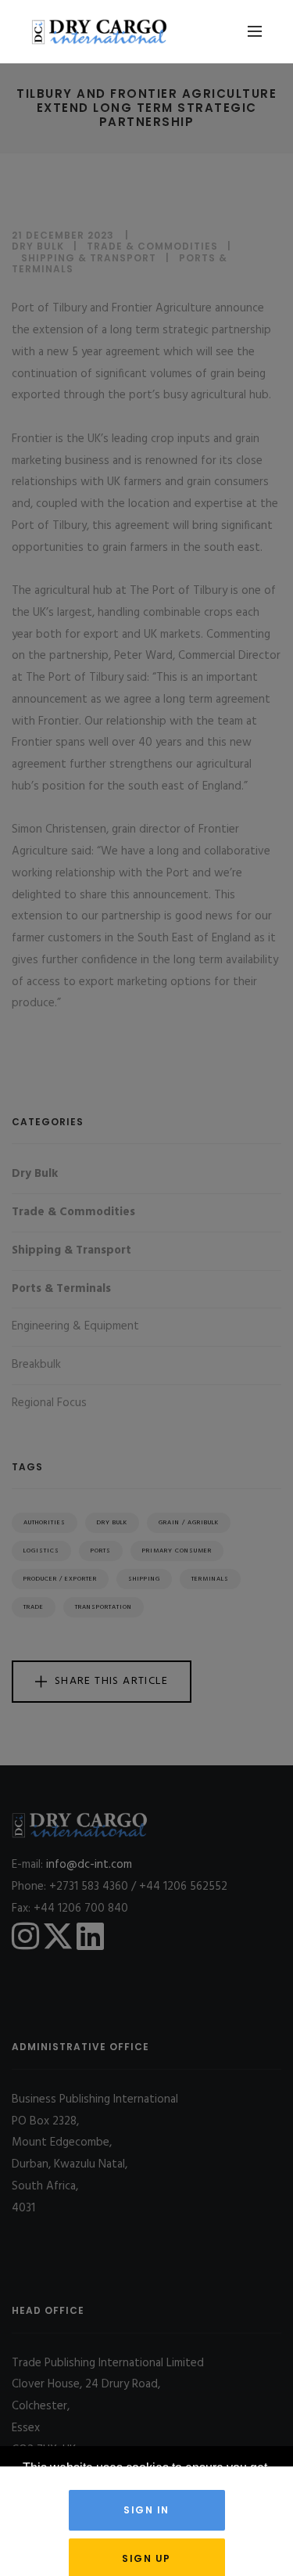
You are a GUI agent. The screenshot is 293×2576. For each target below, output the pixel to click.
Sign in (146, 2510)
